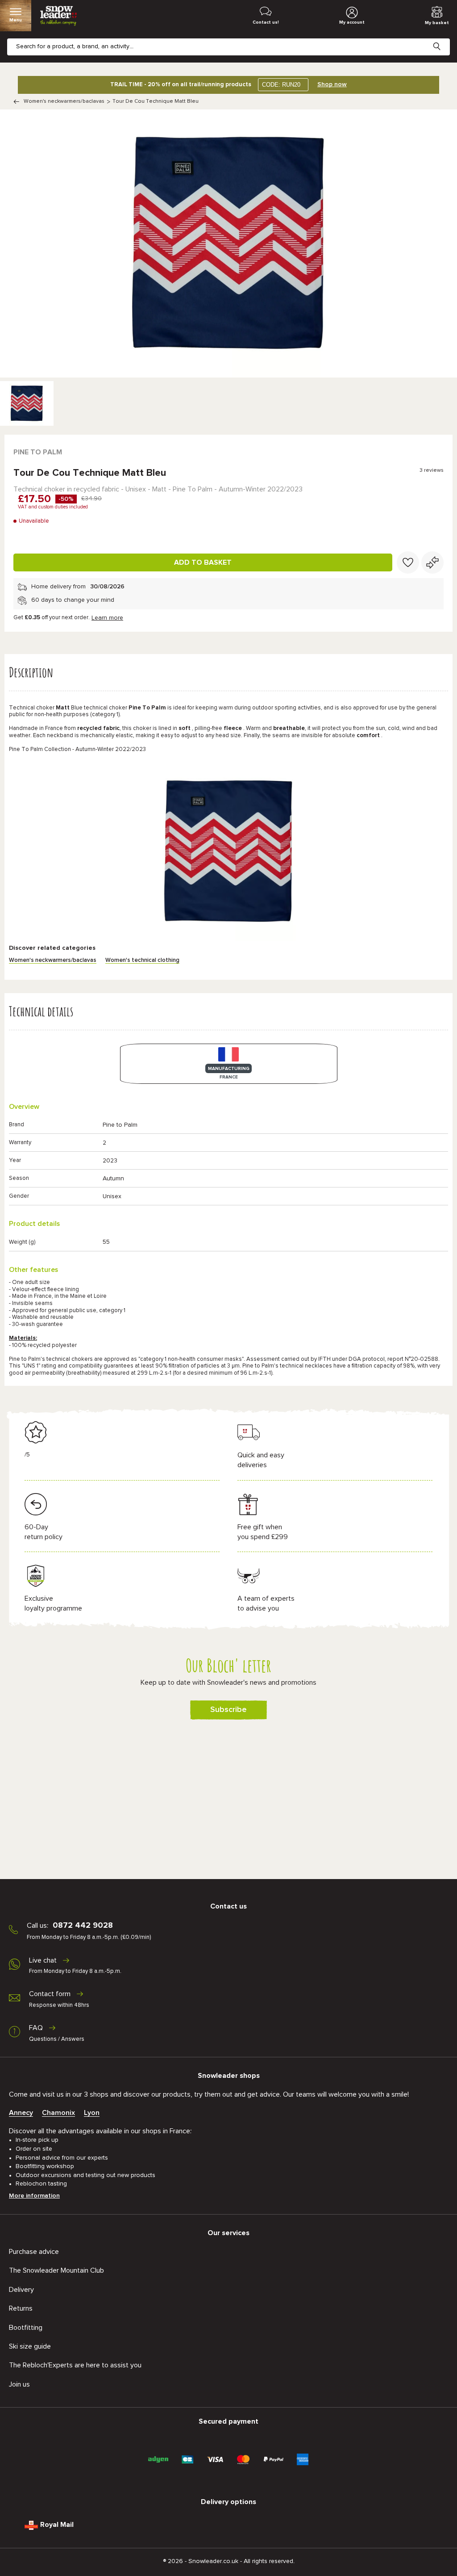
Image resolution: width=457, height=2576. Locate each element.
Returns (21, 2308)
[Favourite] (408, 562)
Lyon (92, 2113)
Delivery (21, 2290)
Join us (19, 2384)
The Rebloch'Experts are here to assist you (75, 2365)
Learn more (107, 618)
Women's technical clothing (142, 960)
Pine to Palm (38, 452)
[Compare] (432, 562)
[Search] (444, 39)
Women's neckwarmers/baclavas (64, 101)
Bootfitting (26, 2328)
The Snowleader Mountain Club (56, 2270)
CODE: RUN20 (281, 85)
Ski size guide (30, 2346)
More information (34, 2196)
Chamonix (58, 2113)
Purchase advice (34, 2252)
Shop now (332, 84)
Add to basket (203, 562)
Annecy (21, 2113)
